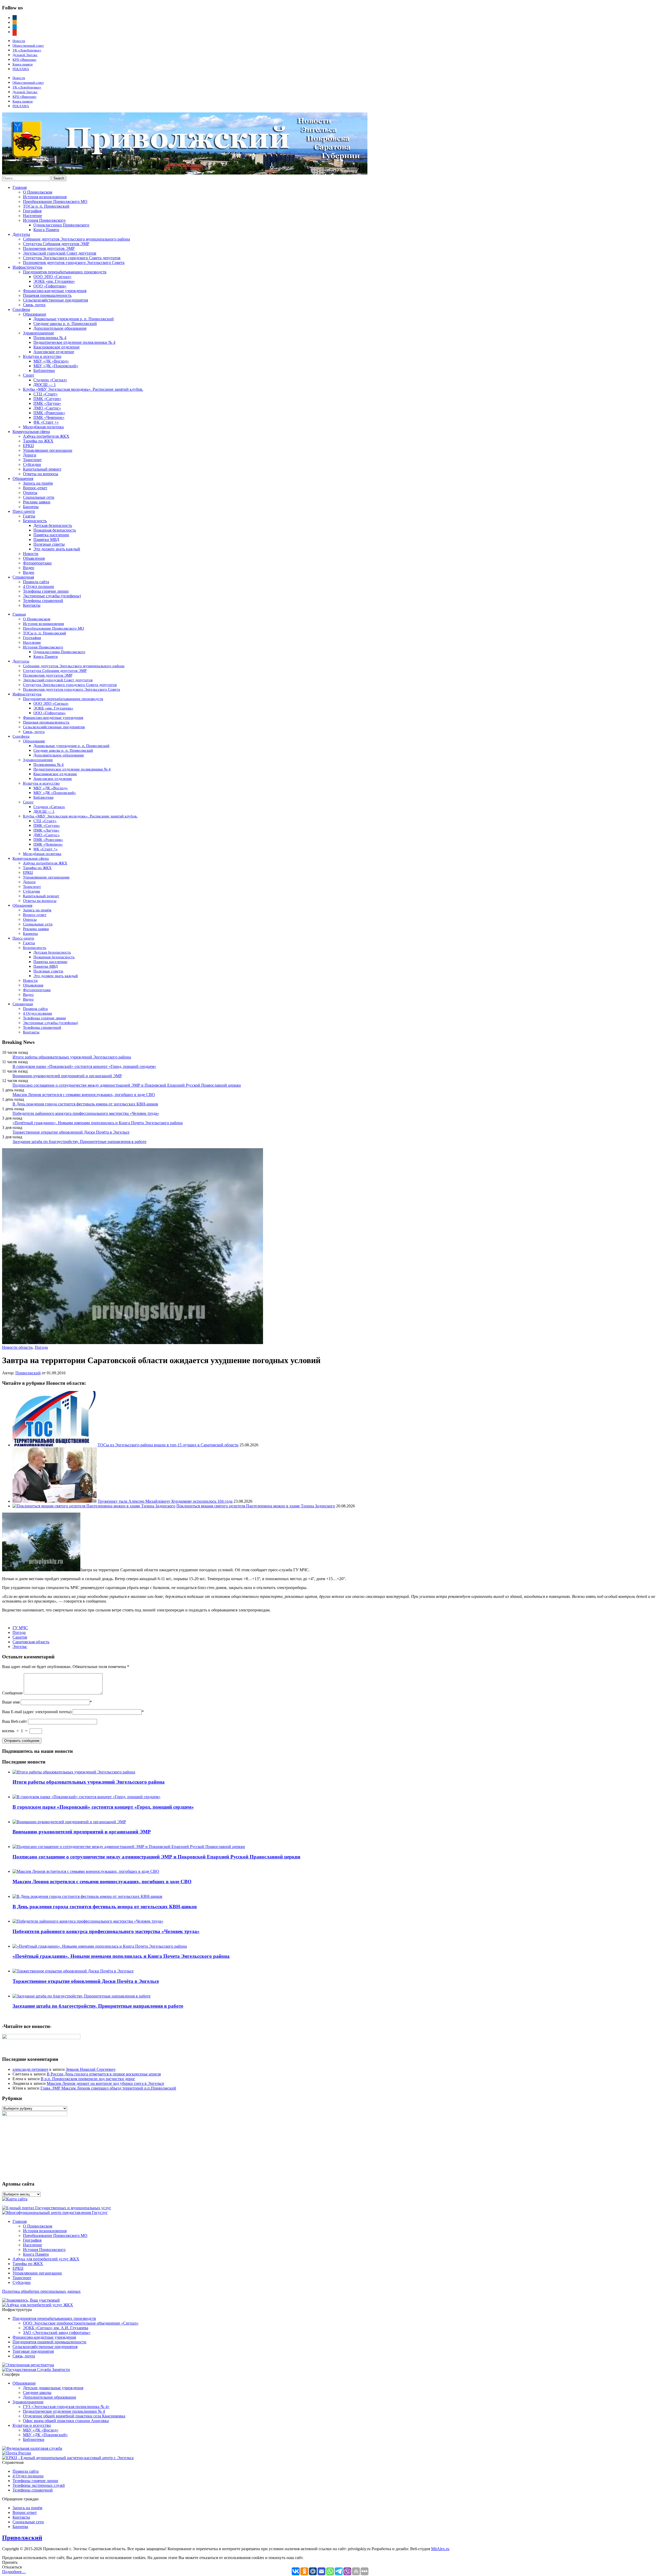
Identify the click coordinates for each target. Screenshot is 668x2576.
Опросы (30, 493)
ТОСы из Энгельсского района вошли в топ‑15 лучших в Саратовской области (168, 1445)
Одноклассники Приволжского (61, 225)
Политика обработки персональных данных (41, 2291)
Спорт (29, 375)
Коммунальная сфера (31, 432)
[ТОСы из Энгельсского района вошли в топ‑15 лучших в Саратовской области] (55, 1445)
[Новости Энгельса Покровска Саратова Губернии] (185, 173)
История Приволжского (44, 220)
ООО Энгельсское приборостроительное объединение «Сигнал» (81, 2323)
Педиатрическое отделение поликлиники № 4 (74, 342)
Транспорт (32, 460)
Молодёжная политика (43, 427)
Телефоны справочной (43, 601)
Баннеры (31, 507)
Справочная (23, 577)
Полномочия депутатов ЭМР (49, 248)
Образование (35, 314)
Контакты (32, 605)
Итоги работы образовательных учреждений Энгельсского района (72, 1057)
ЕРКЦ (28, 446)
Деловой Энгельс (25, 55)
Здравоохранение (38, 333)
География (32, 211)
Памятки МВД (46, 540)
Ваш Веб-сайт (14, 1721)
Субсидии (32, 464)
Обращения (23, 479)
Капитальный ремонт (42, 469)
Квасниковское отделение (56, 347)
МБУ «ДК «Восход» (51, 361)
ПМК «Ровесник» (49, 413)
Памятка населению (51, 535)
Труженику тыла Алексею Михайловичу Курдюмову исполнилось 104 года (165, 1501)
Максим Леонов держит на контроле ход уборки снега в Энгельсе (105, 2083)
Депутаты (21, 234)
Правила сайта (36, 582)
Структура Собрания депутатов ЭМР (56, 244)
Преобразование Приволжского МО (55, 201)
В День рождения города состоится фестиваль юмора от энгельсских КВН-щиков (85, 1104)
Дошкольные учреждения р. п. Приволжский (74, 319)
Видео (29, 568)
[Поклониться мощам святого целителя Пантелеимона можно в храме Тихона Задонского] (94, 1506)
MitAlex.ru (440, 2549)
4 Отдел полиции (38, 586)
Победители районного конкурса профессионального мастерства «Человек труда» (86, 1113)
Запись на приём (38, 483)
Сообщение (12, 1693)
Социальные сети (39, 497)
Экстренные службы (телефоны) (52, 596)
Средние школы (37, 2393)
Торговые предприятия (33, 2351)
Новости (19, 41)
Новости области (17, 1347)
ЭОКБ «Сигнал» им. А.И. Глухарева (56, 2328)
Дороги (30, 455)
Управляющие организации (48, 450)
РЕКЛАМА (21, 69)
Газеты (29, 516)
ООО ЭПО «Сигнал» (52, 277)
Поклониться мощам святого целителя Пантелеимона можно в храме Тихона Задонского (256, 1506)
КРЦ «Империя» (25, 60)
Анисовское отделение (54, 352)
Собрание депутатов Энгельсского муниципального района (76, 239)
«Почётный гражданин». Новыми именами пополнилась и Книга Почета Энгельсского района (98, 1123)
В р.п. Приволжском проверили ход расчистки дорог (88, 2079)
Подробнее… (14, 2572)
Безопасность (35, 521)
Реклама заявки (37, 502)
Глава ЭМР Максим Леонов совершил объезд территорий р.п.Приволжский (108, 2088)
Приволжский (28, 1373)
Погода (41, 1347)
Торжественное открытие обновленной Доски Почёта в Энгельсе (71, 1132)
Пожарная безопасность (55, 530)
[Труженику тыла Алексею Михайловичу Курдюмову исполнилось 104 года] (55, 1501)
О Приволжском (38, 192)
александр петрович (30, 2069)
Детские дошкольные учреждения (53, 2388)
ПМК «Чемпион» (49, 417)
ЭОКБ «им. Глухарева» (54, 281)
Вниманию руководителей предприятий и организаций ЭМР (67, 1076)
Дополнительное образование (60, 328)
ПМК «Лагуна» (47, 403)
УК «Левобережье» (27, 50)
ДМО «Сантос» (47, 408)
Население (32, 216)
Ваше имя (11, 1702)
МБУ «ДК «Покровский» (56, 366)
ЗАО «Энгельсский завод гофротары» (57, 2333)
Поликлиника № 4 (50, 338)
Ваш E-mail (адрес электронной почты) (37, 1712)
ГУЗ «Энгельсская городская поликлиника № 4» (66, 2407)
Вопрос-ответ (35, 488)
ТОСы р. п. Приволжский (46, 206)
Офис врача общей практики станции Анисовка (66, 2421)
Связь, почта (34, 305)
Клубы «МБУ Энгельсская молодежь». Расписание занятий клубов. (83, 389)
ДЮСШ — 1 (45, 385)
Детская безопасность (53, 525)
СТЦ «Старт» (46, 394)
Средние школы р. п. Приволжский (65, 324)
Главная (20, 187)
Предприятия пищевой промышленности (49, 2342)
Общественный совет (28, 46)
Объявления (34, 558)
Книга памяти (23, 64)
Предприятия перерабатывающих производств (65, 272)
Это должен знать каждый (57, 549)
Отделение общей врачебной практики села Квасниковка (74, 2416)
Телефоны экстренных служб (39, 2485)
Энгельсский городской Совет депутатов (60, 253)
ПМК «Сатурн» (47, 399)
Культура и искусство (42, 356)
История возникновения (45, 197)
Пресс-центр (24, 511)
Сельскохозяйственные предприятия (55, 300)
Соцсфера (21, 309)
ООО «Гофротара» (50, 286)
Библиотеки (44, 371)
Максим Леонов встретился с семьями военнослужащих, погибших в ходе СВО (84, 1095)
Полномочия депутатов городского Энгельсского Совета (74, 263)
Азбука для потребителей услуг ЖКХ (46, 2259)
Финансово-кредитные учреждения (55, 291)
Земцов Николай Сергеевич (91, 2069)
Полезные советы (49, 544)
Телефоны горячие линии (46, 591)
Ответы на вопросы (41, 474)
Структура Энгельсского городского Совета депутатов (72, 258)
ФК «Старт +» (46, 422)
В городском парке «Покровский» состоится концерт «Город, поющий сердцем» (84, 1066)
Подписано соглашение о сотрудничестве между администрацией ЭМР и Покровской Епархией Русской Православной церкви (127, 1085)
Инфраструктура (27, 267)
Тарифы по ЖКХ (38, 441)
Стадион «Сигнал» (50, 380)
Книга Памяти (46, 230)
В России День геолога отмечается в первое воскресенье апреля (104, 2074)
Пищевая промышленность (47, 295)
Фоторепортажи (37, 563)
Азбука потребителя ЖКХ (46, 436)
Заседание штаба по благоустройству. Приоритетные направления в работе (79, 1142)
